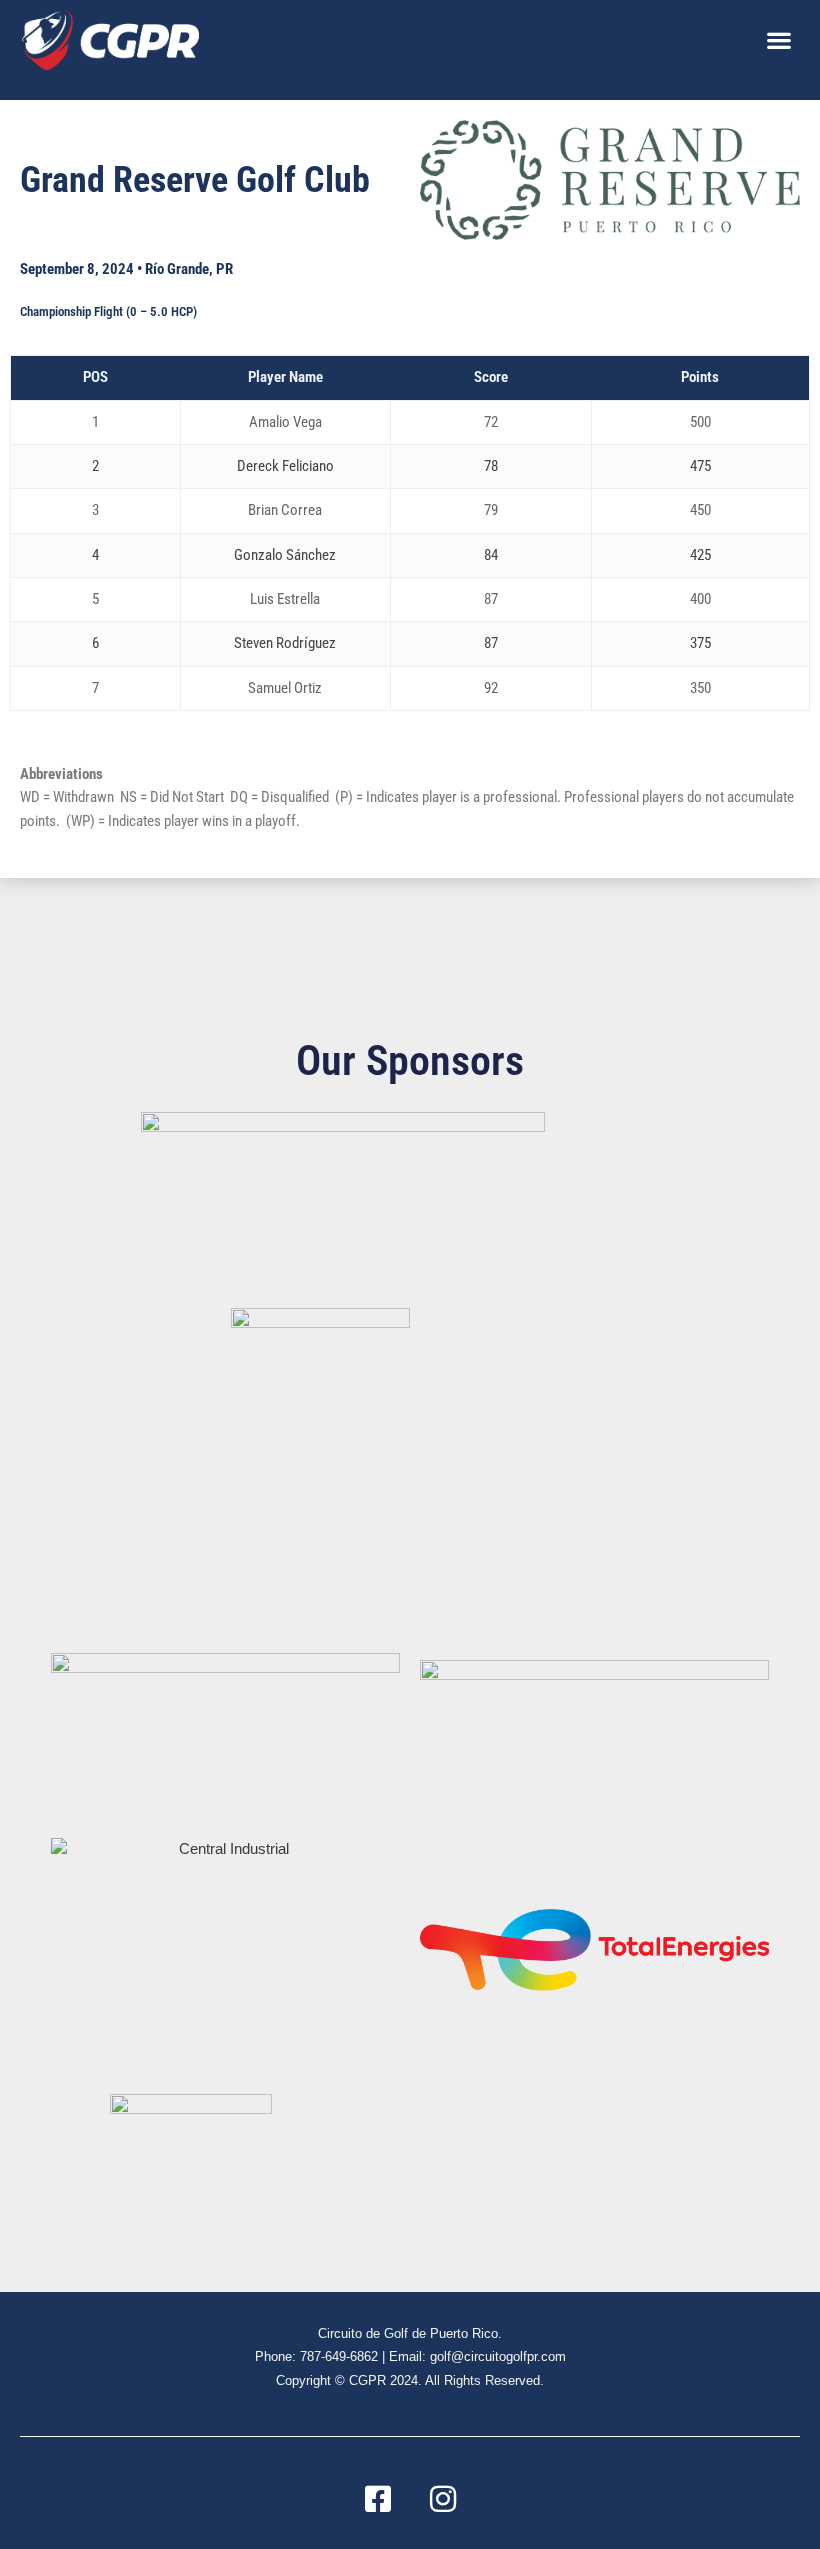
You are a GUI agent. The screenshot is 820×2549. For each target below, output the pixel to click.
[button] (779, 39)
